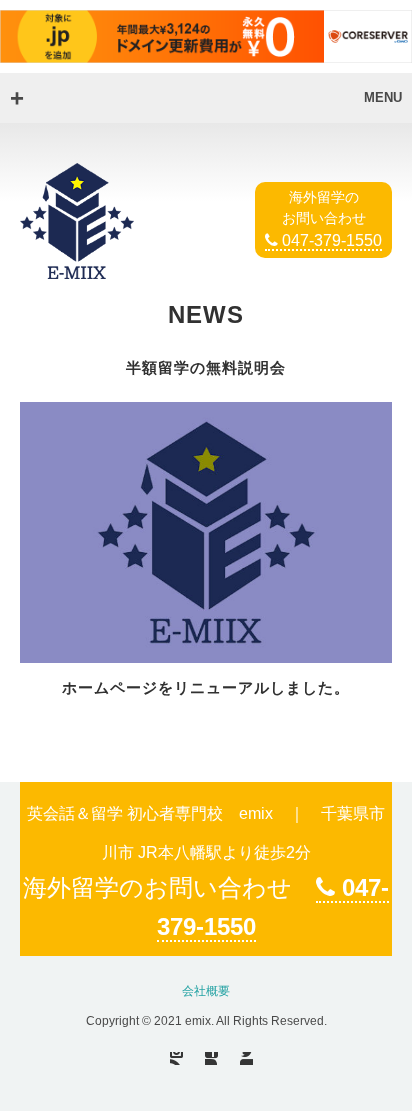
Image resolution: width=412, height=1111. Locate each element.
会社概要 (206, 991)
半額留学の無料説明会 (206, 367)
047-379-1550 (330, 240)
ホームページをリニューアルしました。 (206, 687)
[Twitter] (246, 1058)
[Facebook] (211, 1058)
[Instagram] (176, 1058)
